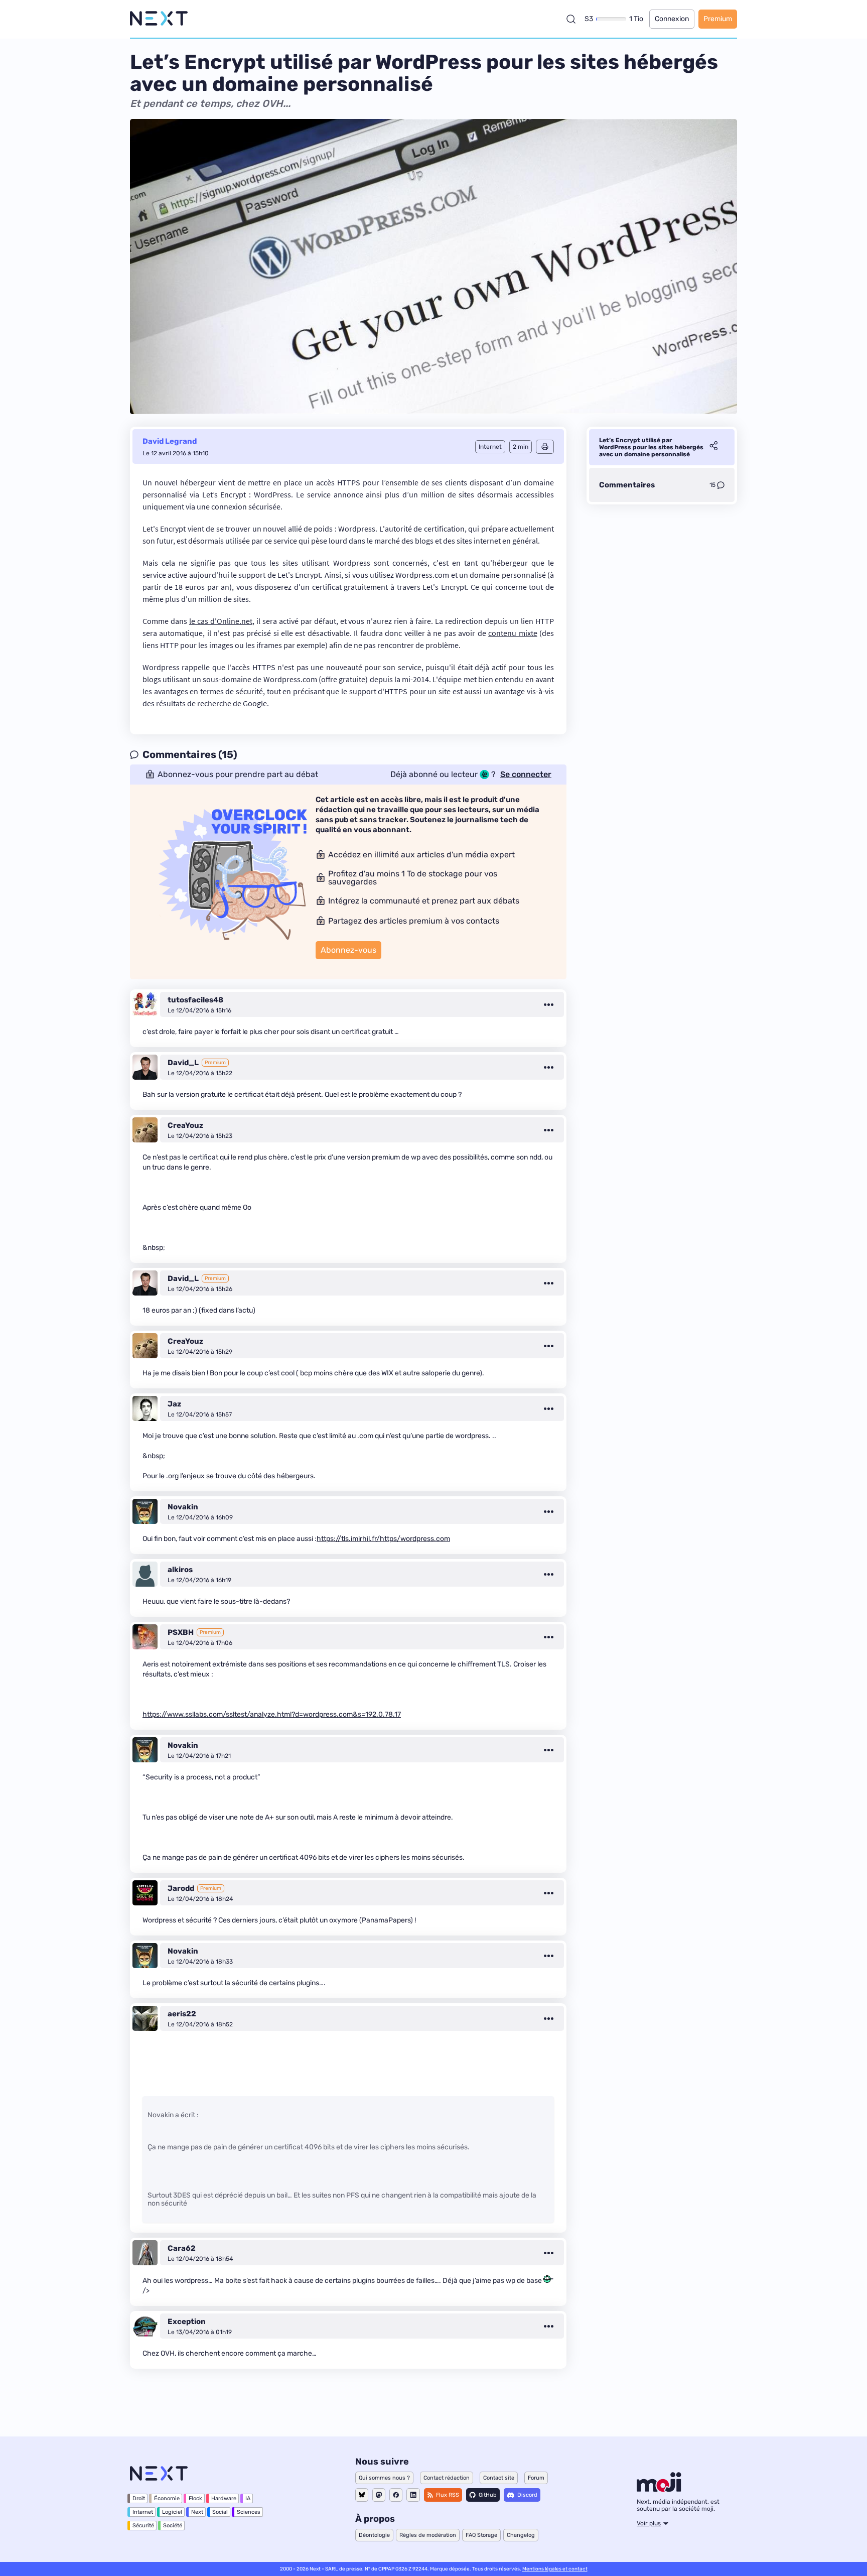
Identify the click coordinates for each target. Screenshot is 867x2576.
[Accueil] (159, 19)
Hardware (224, 2498)
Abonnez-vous (348, 950)
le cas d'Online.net (221, 621)
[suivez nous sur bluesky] (362, 2495)
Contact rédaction (447, 2478)
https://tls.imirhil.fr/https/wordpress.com (383, 1539)
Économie (167, 2498)
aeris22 (182, 2014)
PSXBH (181, 1632)
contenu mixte (513, 633)
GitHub (488, 2495)
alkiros (180, 1570)
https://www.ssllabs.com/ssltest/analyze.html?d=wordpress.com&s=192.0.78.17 (272, 1714)
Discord (527, 2495)
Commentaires (627, 485)
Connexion (672, 19)
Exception (187, 2322)
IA (248, 2498)
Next (197, 2512)
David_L (183, 1063)
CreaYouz (185, 1125)
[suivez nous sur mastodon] (379, 2495)
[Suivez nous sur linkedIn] (413, 2495)
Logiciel (172, 2512)
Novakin (183, 1507)
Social (220, 2512)
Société (173, 2526)
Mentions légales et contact (555, 2569)
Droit (139, 2498)
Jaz (174, 1404)
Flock (195, 2498)
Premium (718, 19)
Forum (536, 2478)
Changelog (521, 2535)
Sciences (249, 2512)
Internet (143, 2512)
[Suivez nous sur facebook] (396, 2495)
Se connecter (526, 775)
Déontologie (374, 2535)
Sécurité (143, 2526)
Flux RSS (448, 2495)
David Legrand (170, 441)
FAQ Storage (481, 2535)
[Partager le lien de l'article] (713, 447)
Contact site (499, 2478)
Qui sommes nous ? (384, 2478)
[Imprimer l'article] (545, 447)
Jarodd (181, 1888)
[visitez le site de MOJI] (659, 2489)
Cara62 (182, 2248)
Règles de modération (428, 2535)
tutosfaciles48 (195, 1000)
